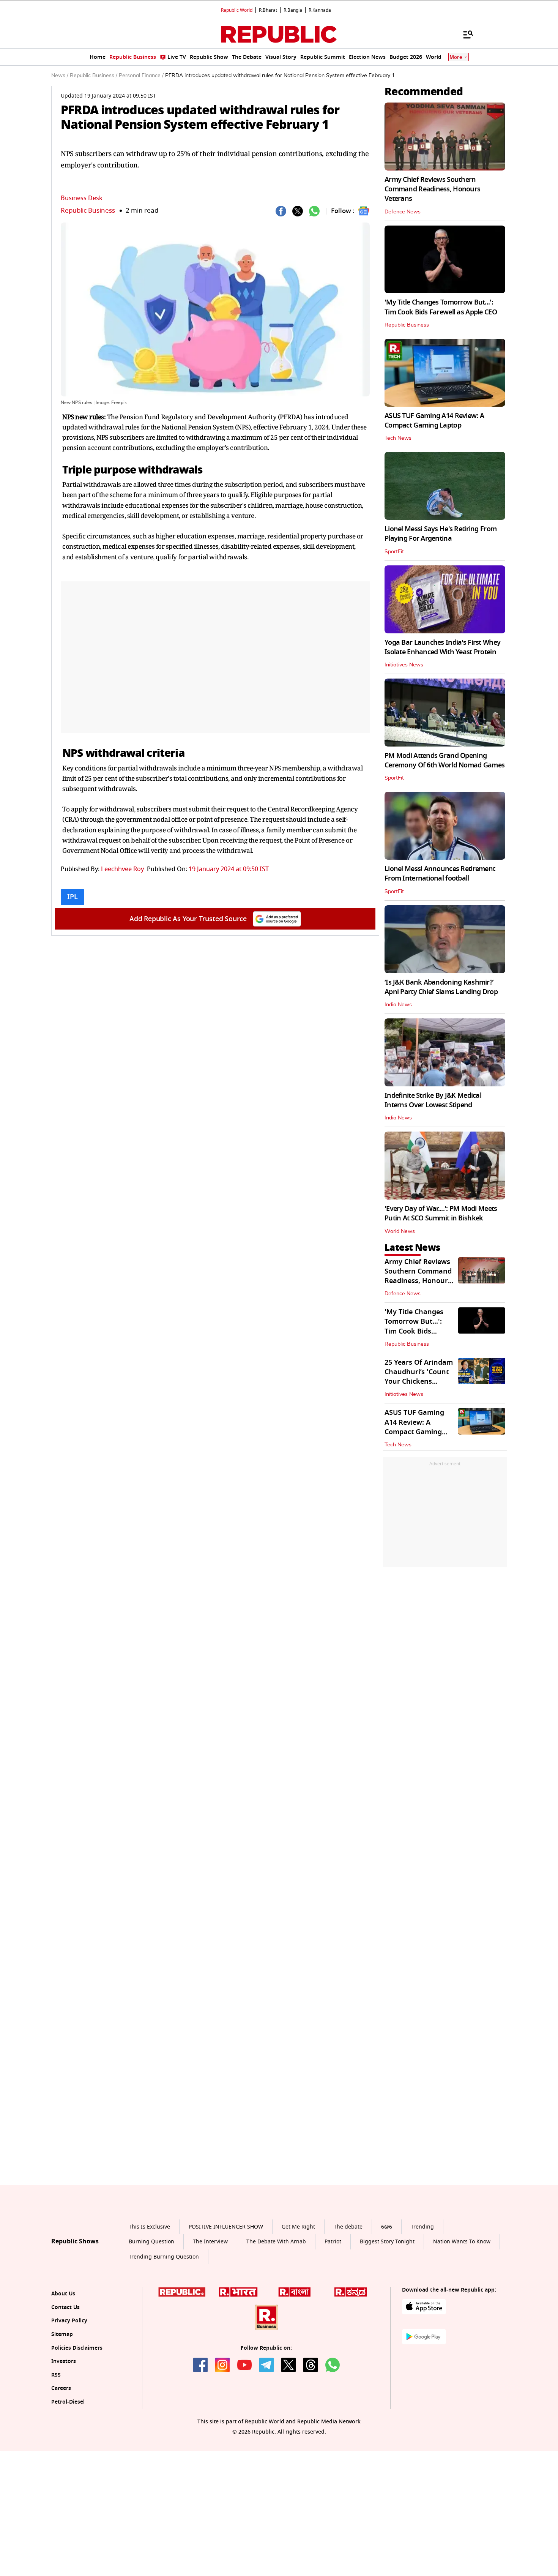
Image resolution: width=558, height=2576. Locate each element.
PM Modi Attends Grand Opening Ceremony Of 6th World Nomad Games (445, 760)
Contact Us (65, 2378)
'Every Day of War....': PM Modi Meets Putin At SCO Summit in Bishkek (441, 1213)
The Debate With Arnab (276, 2313)
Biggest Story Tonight (387, 2313)
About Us (63, 2364)
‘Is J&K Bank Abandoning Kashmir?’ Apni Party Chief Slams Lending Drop (441, 987)
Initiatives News (404, 665)
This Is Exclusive (149, 2297)
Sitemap (62, 2405)
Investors (64, 2432)
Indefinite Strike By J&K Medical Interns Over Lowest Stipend (433, 1100)
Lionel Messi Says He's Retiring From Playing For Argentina (441, 534)
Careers (61, 2459)
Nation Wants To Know (462, 2313)
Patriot (333, 2313)
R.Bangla (293, 10)
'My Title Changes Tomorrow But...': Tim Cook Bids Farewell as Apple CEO (441, 307)
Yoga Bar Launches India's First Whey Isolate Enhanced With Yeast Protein (442, 647)
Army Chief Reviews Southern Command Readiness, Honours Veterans (432, 189)
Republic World (237, 10)
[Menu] (464, 34)
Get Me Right (298, 2297)
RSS (56, 2446)
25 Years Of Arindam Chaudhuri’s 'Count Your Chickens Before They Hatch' (419, 1377)
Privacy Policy (69, 2392)
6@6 (387, 2297)
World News (400, 1231)
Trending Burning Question (164, 2327)
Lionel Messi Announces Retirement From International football (440, 874)
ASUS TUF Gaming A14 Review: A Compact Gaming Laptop (434, 421)
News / (60, 76)
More (456, 57)
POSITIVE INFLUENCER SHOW (226, 2297)
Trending (422, 2297)
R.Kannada (320, 10)
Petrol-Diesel (68, 2473)
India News (398, 1005)
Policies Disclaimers (77, 2419)
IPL (73, 897)
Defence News (403, 212)
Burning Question (151, 2313)
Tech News (398, 438)
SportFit (394, 552)
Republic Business (88, 211)
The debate (348, 2297)
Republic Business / (94, 76)
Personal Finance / (141, 76)
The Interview (210, 2313)
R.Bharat (268, 10)
